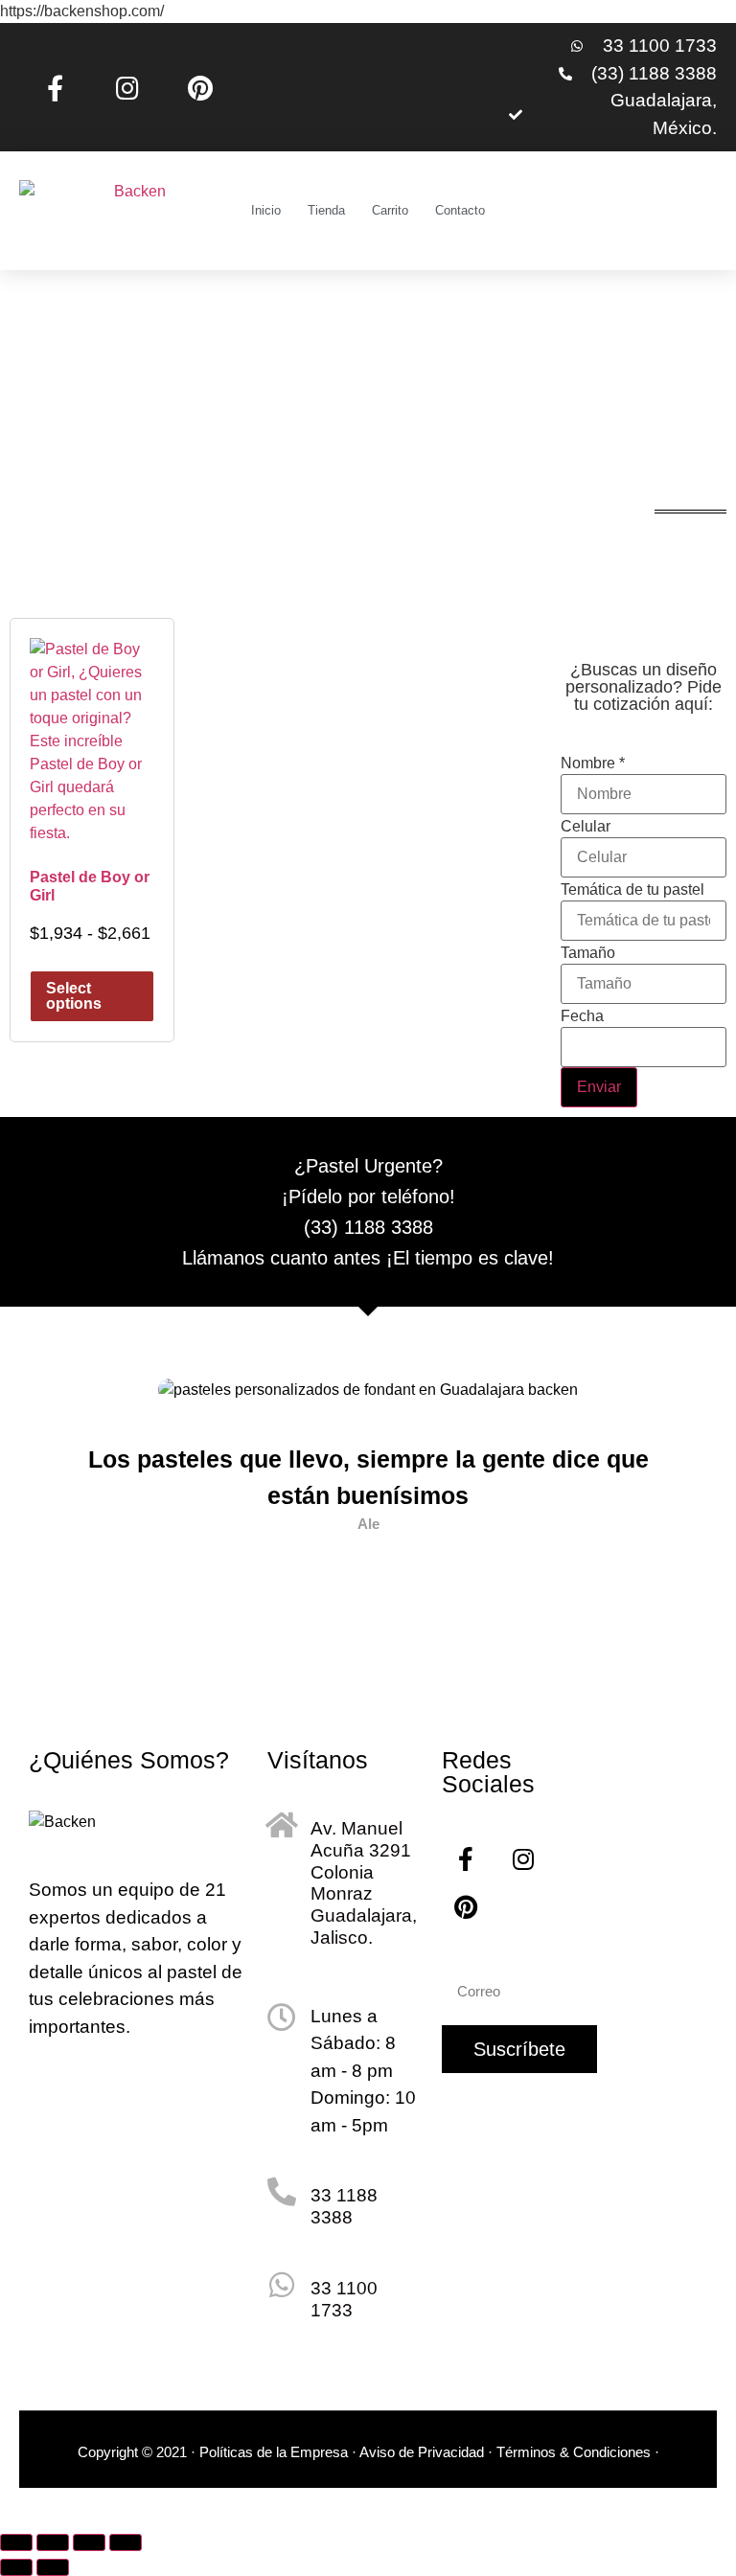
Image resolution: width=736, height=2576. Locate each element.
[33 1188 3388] (282, 2192)
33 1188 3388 (344, 2206)
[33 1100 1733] (282, 2285)
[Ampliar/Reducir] (16, 2542)
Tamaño (588, 953)
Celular (586, 827)
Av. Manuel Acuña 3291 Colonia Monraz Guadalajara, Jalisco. (364, 1883)
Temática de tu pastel (632, 890)
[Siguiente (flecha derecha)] (53, 2567)
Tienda (326, 210)
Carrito (390, 210)
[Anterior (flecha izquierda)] (16, 2567)
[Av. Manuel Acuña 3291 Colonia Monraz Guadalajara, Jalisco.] (282, 1825)
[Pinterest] (200, 87)
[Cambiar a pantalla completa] (53, 2542)
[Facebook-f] (56, 87)
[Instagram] (128, 87)
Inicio (266, 210)
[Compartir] (89, 2542)
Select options (74, 996)
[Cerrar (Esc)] (126, 2542)
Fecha (582, 1016)
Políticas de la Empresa (274, 2452)
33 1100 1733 (344, 2299)
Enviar (599, 1087)
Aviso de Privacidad (422, 2452)
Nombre (593, 764)
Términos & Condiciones (575, 2452)
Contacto (460, 210)
